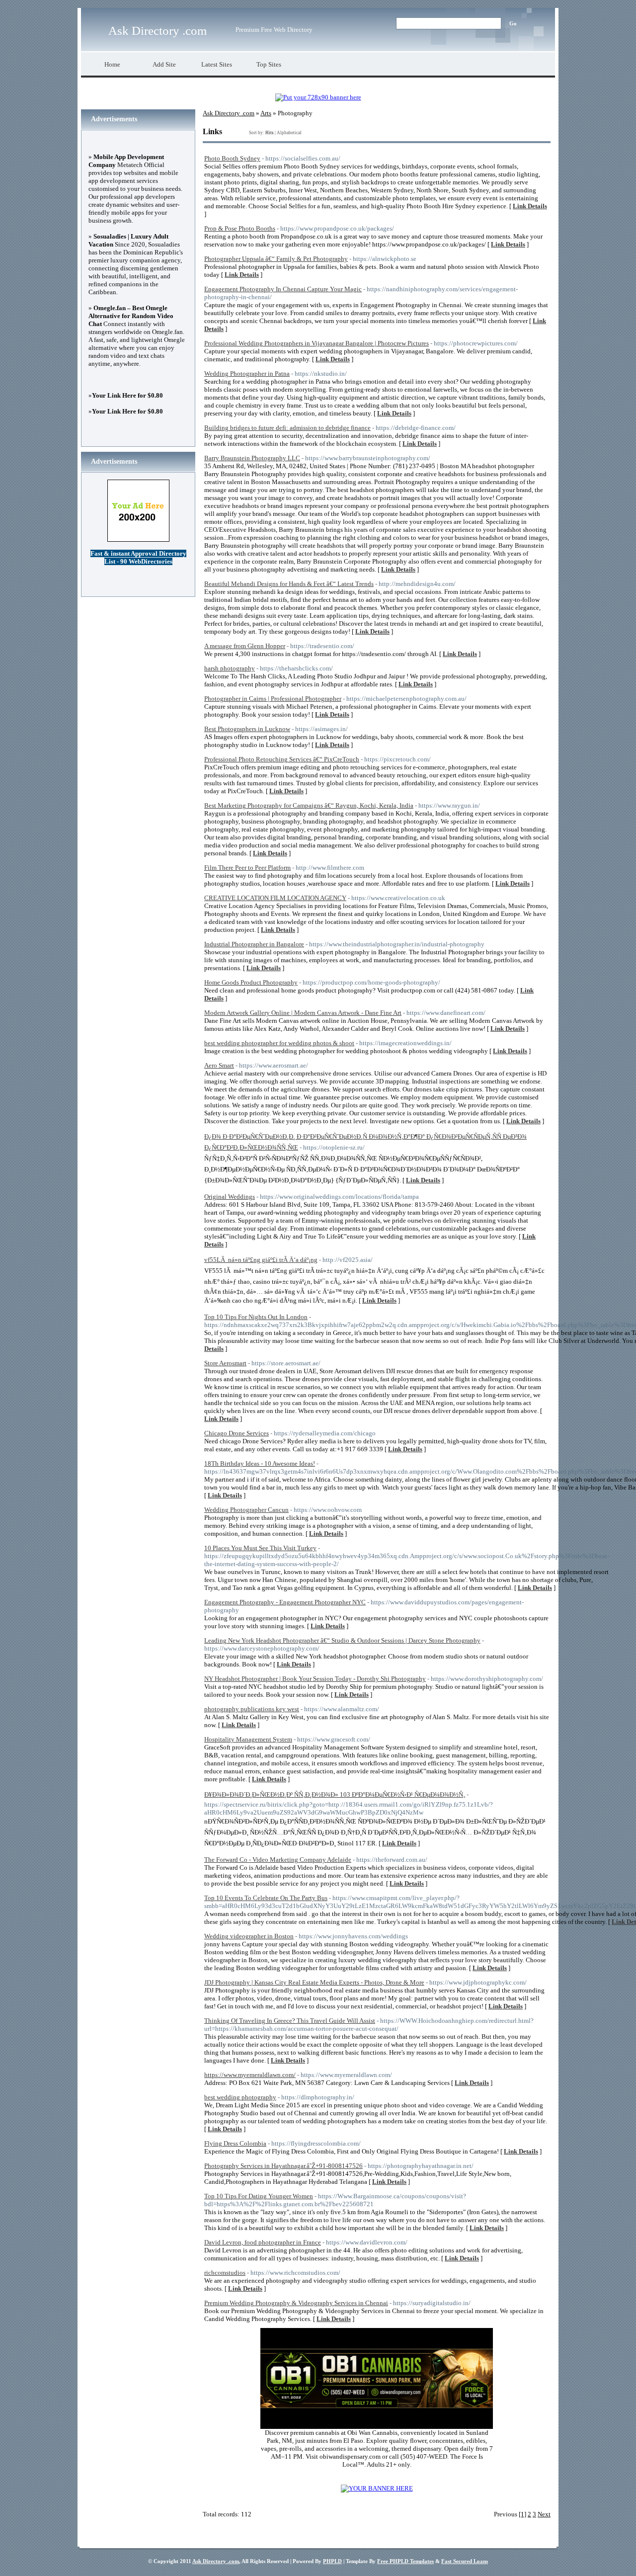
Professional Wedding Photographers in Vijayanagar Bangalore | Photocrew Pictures (317, 343)
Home (112, 64)
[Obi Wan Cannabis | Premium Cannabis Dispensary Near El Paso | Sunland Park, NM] (377, 2427)
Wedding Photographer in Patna (247, 374)
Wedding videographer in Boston (249, 1936)
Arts (266, 113)
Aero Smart (219, 1065)
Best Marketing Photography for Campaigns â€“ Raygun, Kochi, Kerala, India (309, 805)
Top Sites (269, 64)
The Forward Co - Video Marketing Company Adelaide (278, 1860)
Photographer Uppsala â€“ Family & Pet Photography (276, 259)
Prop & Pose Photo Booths (240, 228)
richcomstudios (225, 2273)
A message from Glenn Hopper (245, 646)
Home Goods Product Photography (251, 982)
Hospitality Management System (248, 1739)
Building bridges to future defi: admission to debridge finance (287, 428)
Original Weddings (230, 1197)
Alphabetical (289, 133)
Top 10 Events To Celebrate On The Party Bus (266, 1898)
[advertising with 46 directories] (377, 2488)
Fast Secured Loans (465, 2561)
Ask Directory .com (158, 31)
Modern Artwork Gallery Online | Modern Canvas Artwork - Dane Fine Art (303, 1013)
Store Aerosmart (225, 1363)
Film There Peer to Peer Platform (247, 868)
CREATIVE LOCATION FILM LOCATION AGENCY (275, 898)
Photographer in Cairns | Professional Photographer (273, 699)
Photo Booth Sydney (232, 158)
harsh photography (230, 668)
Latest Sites (217, 64)
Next (544, 2514)
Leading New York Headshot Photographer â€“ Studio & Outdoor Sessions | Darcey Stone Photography (342, 1640)
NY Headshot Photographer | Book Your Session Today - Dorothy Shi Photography (315, 1679)
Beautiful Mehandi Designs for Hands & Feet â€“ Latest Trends (289, 584)
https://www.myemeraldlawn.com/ (250, 2075)
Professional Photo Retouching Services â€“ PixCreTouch (282, 759)
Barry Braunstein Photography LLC (252, 458)
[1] (522, 2514)
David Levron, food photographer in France (263, 2242)
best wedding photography (240, 2097)
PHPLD (332, 2561)
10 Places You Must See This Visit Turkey (260, 1548)
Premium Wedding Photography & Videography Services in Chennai (296, 2303)
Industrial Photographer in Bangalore (254, 944)
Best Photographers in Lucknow (247, 729)
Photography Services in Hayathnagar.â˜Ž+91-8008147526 (283, 2166)
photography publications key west (252, 1709)
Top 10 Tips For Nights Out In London (256, 1317)
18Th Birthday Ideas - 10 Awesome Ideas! (260, 1463)
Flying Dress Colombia (235, 2143)
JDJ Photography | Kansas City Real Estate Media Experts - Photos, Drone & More (314, 1982)
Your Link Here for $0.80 (127, 395)
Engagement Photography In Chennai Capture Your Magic (283, 289)
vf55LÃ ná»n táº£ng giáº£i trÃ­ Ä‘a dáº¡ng (261, 1260)
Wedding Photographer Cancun (246, 1510)
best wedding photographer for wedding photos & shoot (279, 1043)
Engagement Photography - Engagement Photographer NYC (285, 1602)
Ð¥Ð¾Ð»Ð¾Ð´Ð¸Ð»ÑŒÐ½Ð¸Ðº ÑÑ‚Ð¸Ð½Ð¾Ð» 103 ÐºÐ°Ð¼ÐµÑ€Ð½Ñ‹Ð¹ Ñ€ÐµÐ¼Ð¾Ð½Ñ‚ (335, 1794)
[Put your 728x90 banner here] (318, 97)
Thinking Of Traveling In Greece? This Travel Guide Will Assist (290, 2021)
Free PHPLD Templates (405, 2561)
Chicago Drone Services (237, 1433)
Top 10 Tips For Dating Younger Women (259, 2196)
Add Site (164, 64)
